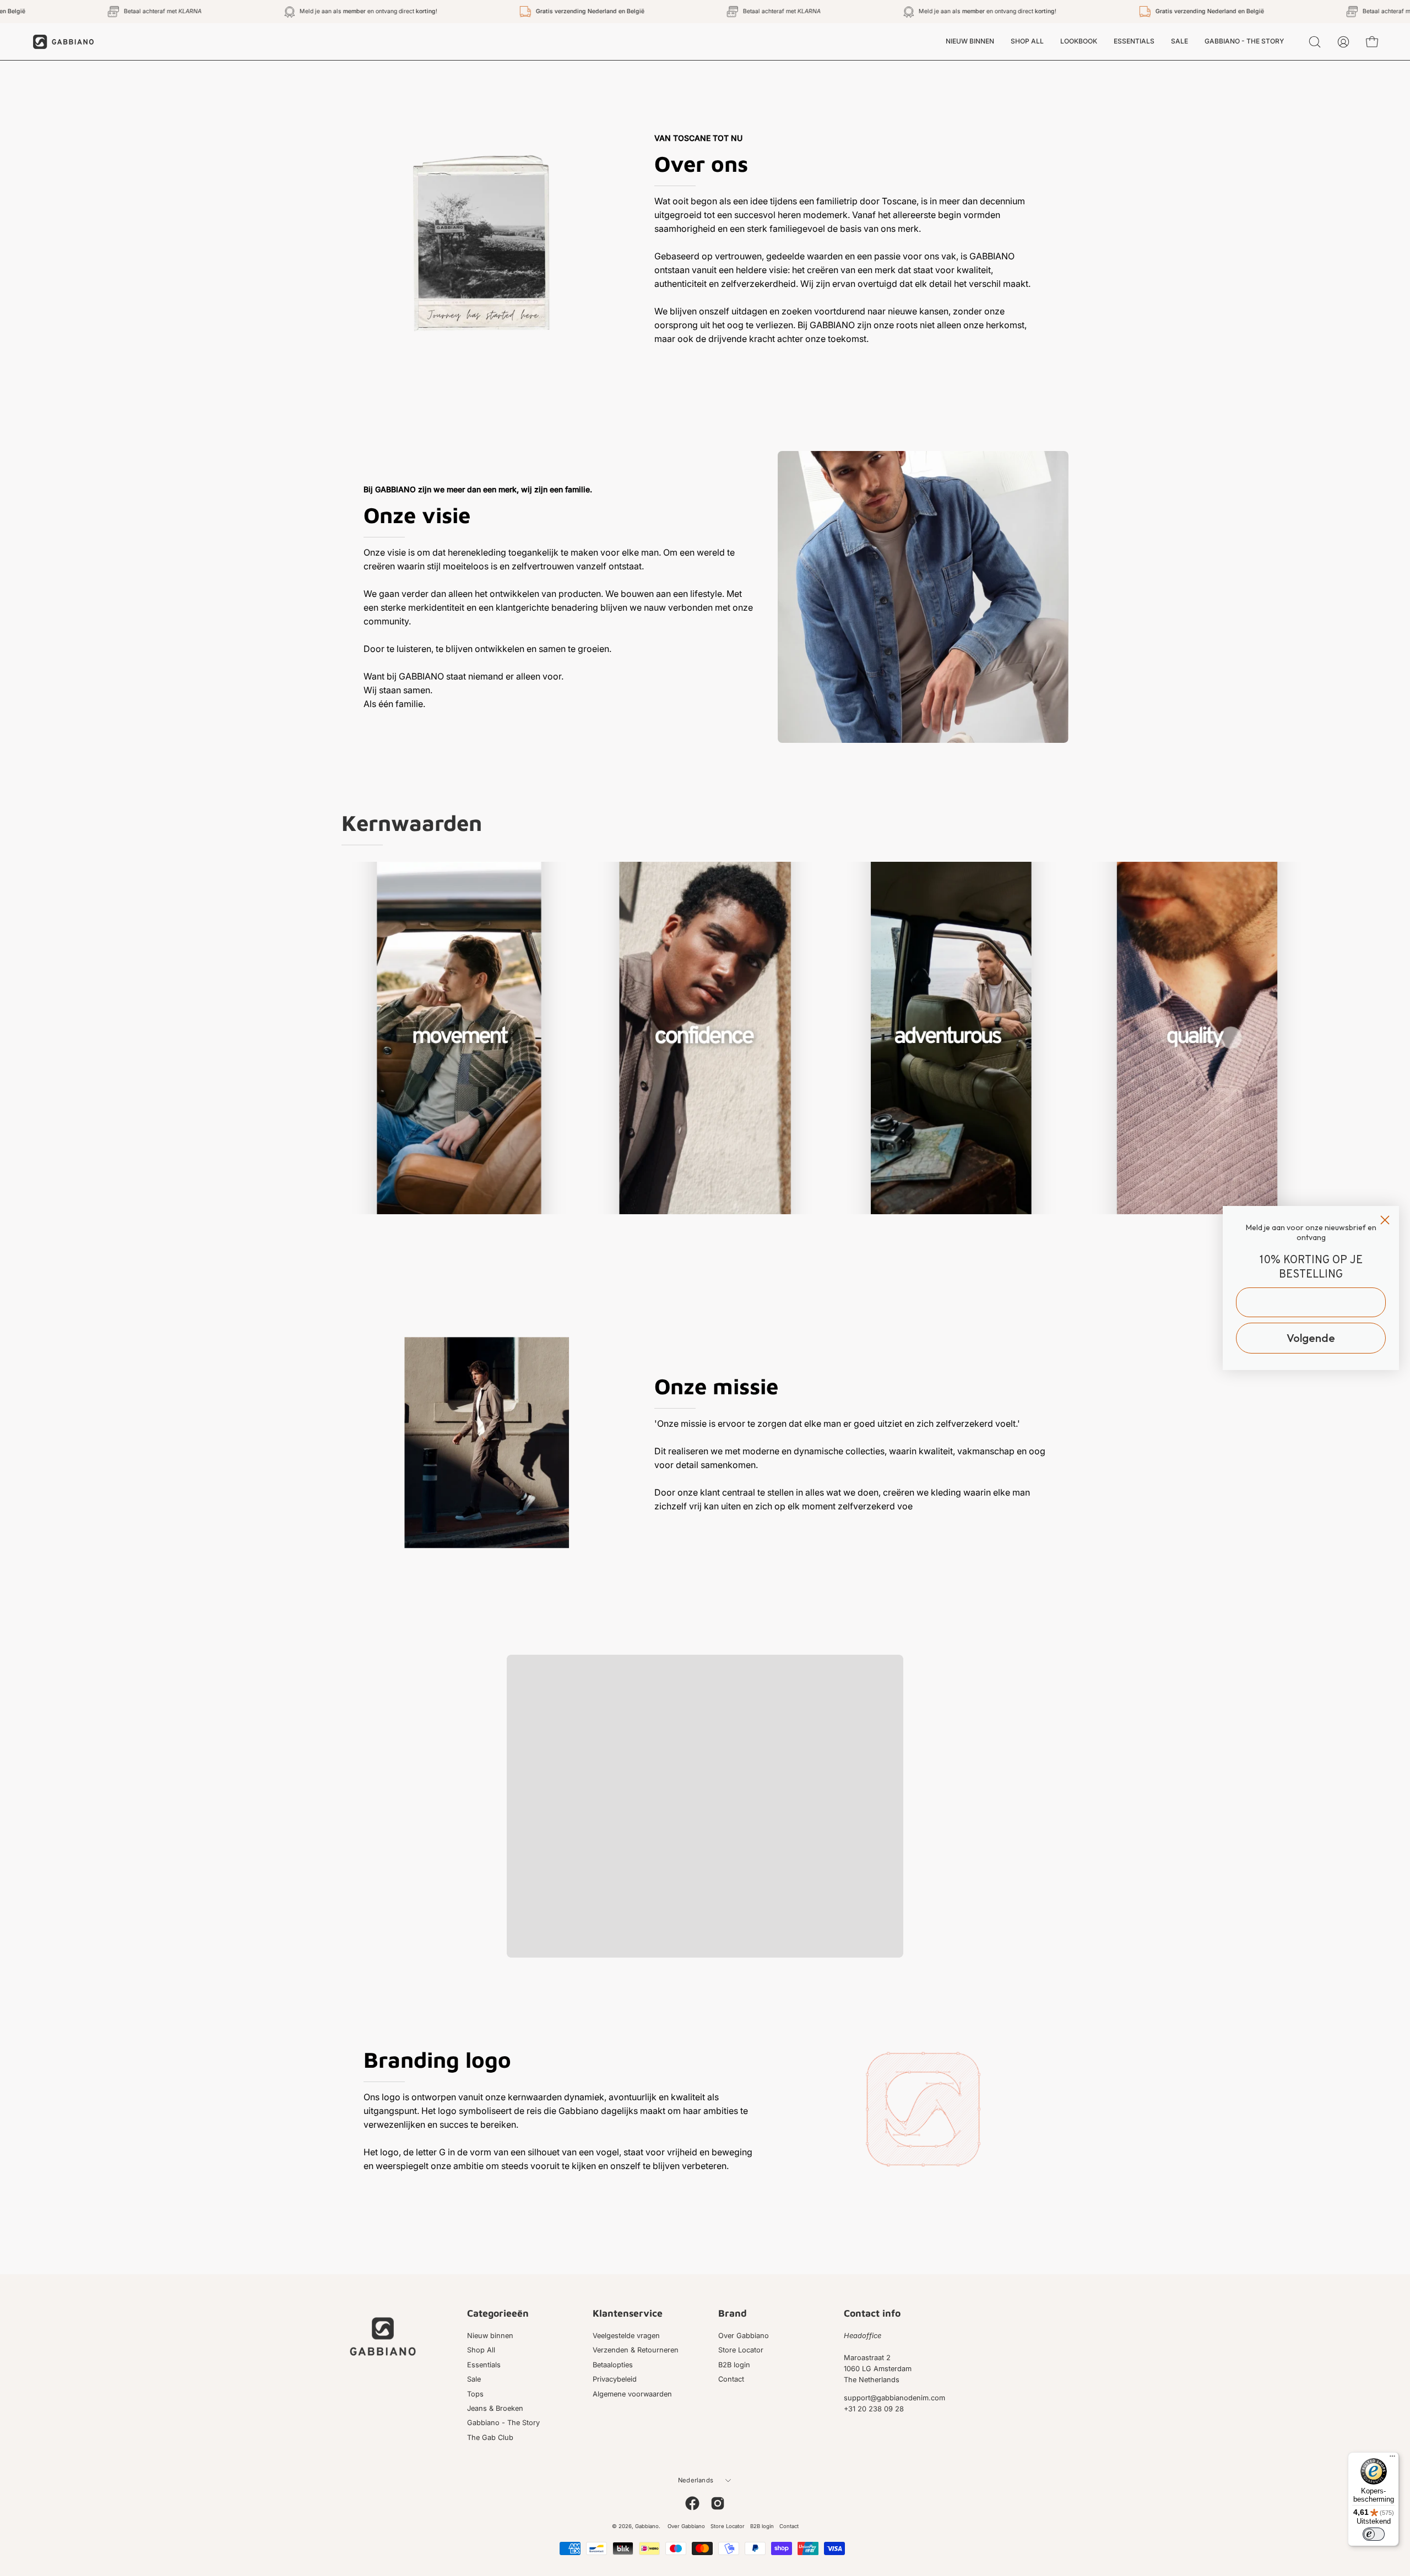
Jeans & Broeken (495, 2408)
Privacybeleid (615, 2379)
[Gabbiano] (63, 42)
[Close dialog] (1385, 1220)
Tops (475, 2394)
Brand (733, 2313)
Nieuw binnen (490, 2336)
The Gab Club (490, 2438)
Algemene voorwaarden (632, 2394)
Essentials (484, 2365)
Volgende (1311, 1338)
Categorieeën (498, 2313)
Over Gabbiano (744, 2336)
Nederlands (696, 2480)
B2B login (734, 2365)
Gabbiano (647, 2526)
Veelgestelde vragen (626, 2336)
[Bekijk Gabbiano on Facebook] (692, 2503)
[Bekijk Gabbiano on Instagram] (718, 2503)
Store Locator (741, 2351)
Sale (474, 2379)
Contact (731, 2379)
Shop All (481, 2351)
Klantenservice (628, 2313)
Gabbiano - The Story (503, 2423)
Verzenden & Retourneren (636, 2351)
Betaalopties (613, 2365)
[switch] (1374, 2534)
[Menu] (1392, 2459)
